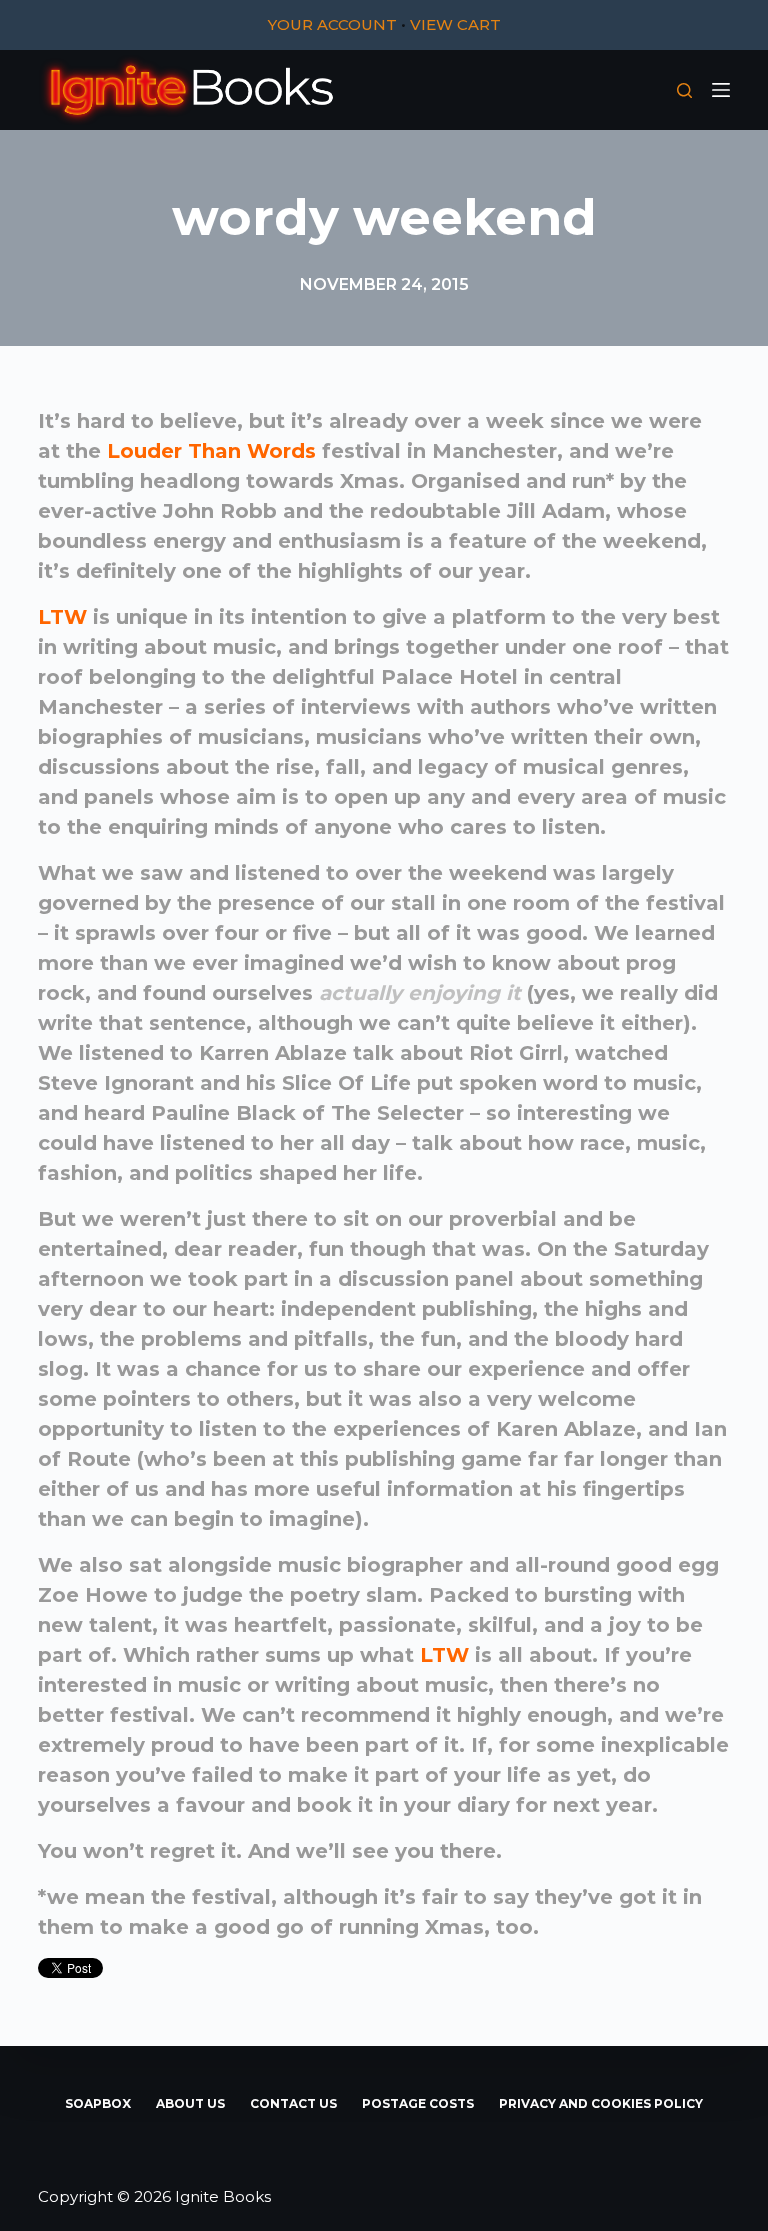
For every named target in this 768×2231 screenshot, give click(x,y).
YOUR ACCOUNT (332, 24)
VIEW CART (455, 24)
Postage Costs (418, 2103)
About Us (190, 2103)
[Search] (684, 90)
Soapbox (98, 2103)
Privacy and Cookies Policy (601, 2103)
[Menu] (721, 90)
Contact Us (293, 2103)
